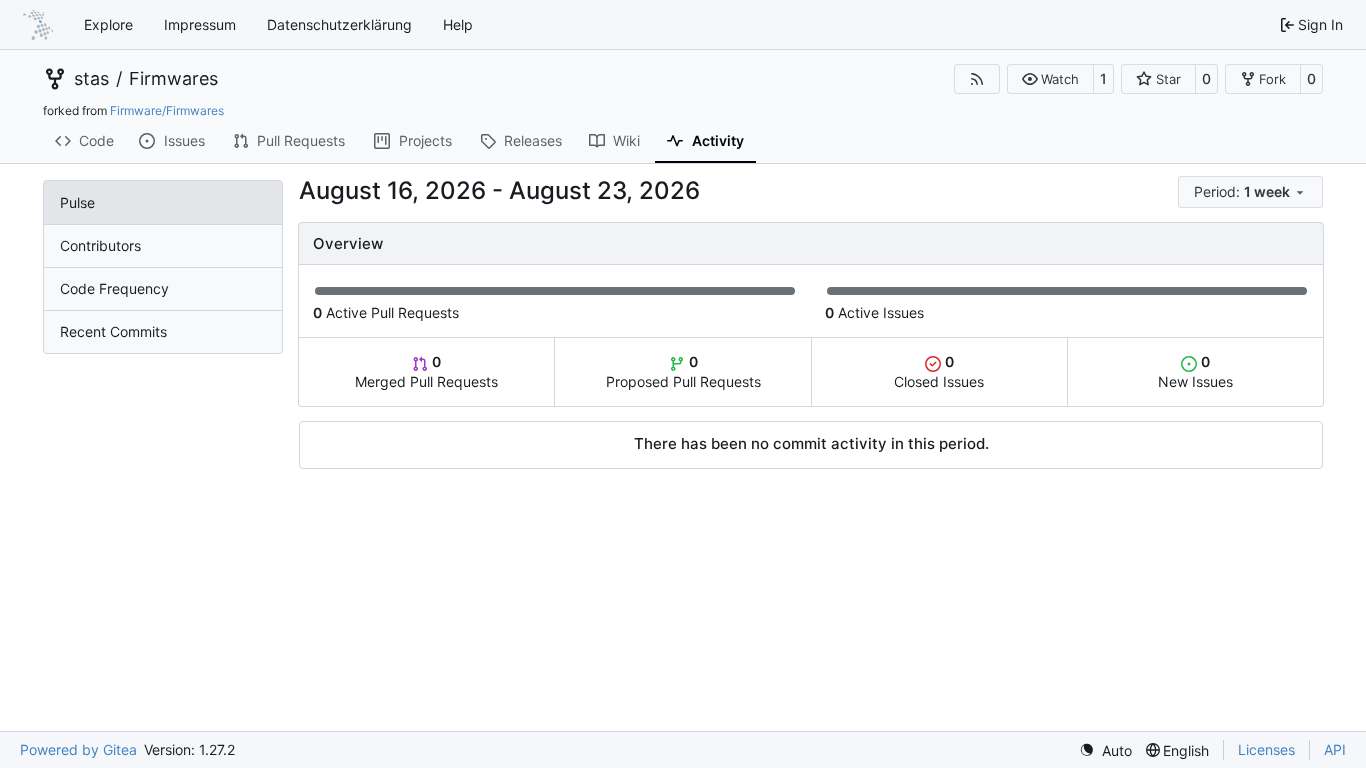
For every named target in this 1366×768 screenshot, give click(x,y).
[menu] (1250, 192)
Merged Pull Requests (426, 371)
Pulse (77, 202)
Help (458, 24)
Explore (108, 24)
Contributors (100, 245)
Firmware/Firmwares (167, 110)
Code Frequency (114, 288)
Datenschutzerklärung (339, 24)
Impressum (200, 24)
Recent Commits (113, 331)
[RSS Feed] (977, 79)
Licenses (1266, 749)
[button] (1050, 79)
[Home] (38, 25)
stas (91, 79)
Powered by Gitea (78, 749)
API (1335, 749)
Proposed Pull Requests (683, 371)
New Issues (1195, 371)
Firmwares (173, 79)
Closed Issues (939, 371)
